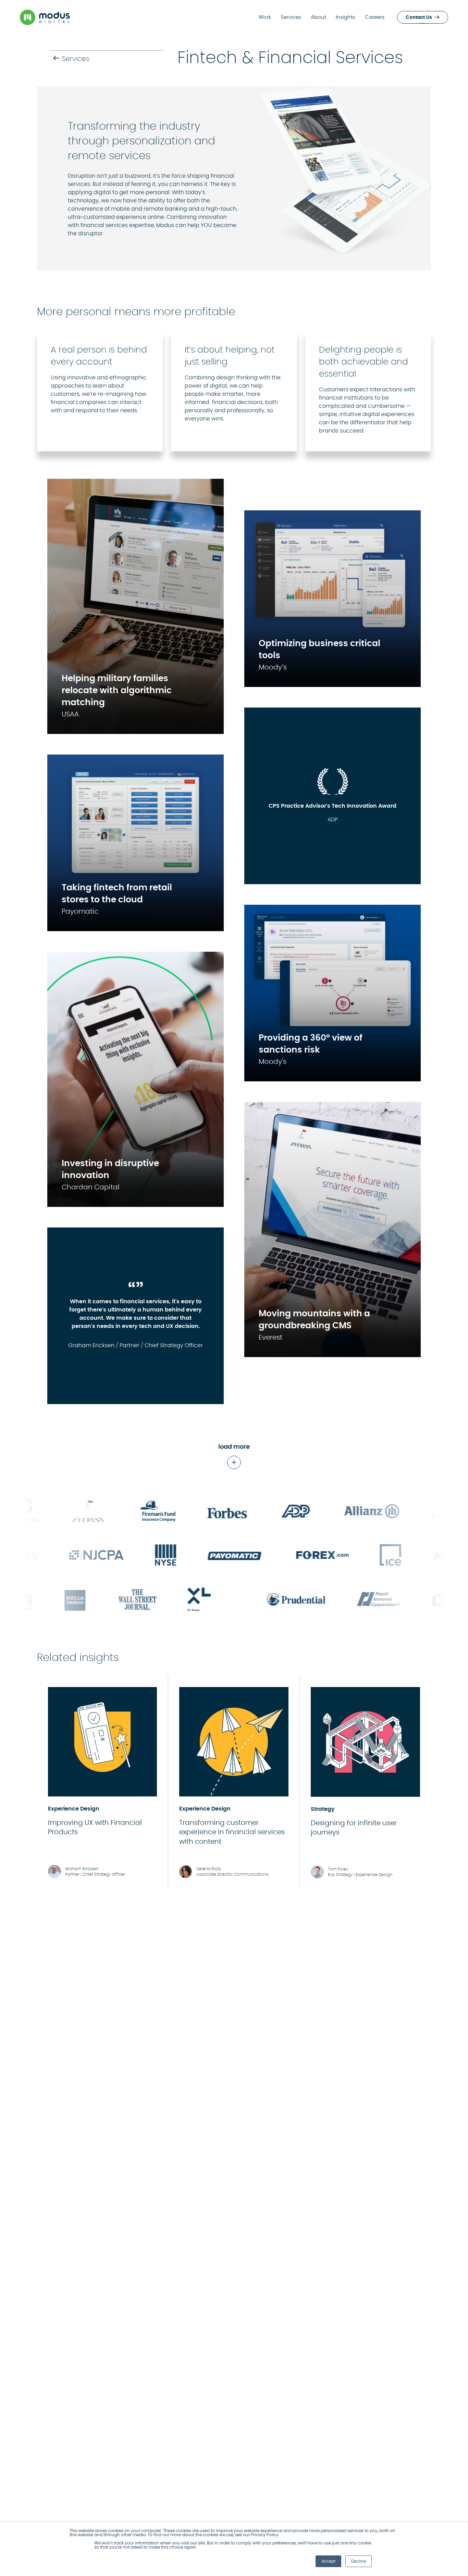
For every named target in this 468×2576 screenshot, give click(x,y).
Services (291, 17)
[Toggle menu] (452, 17)
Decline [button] (359, 2561)
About (318, 17)
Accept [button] (328, 2561)
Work (265, 17)
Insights (346, 17)
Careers (375, 17)
